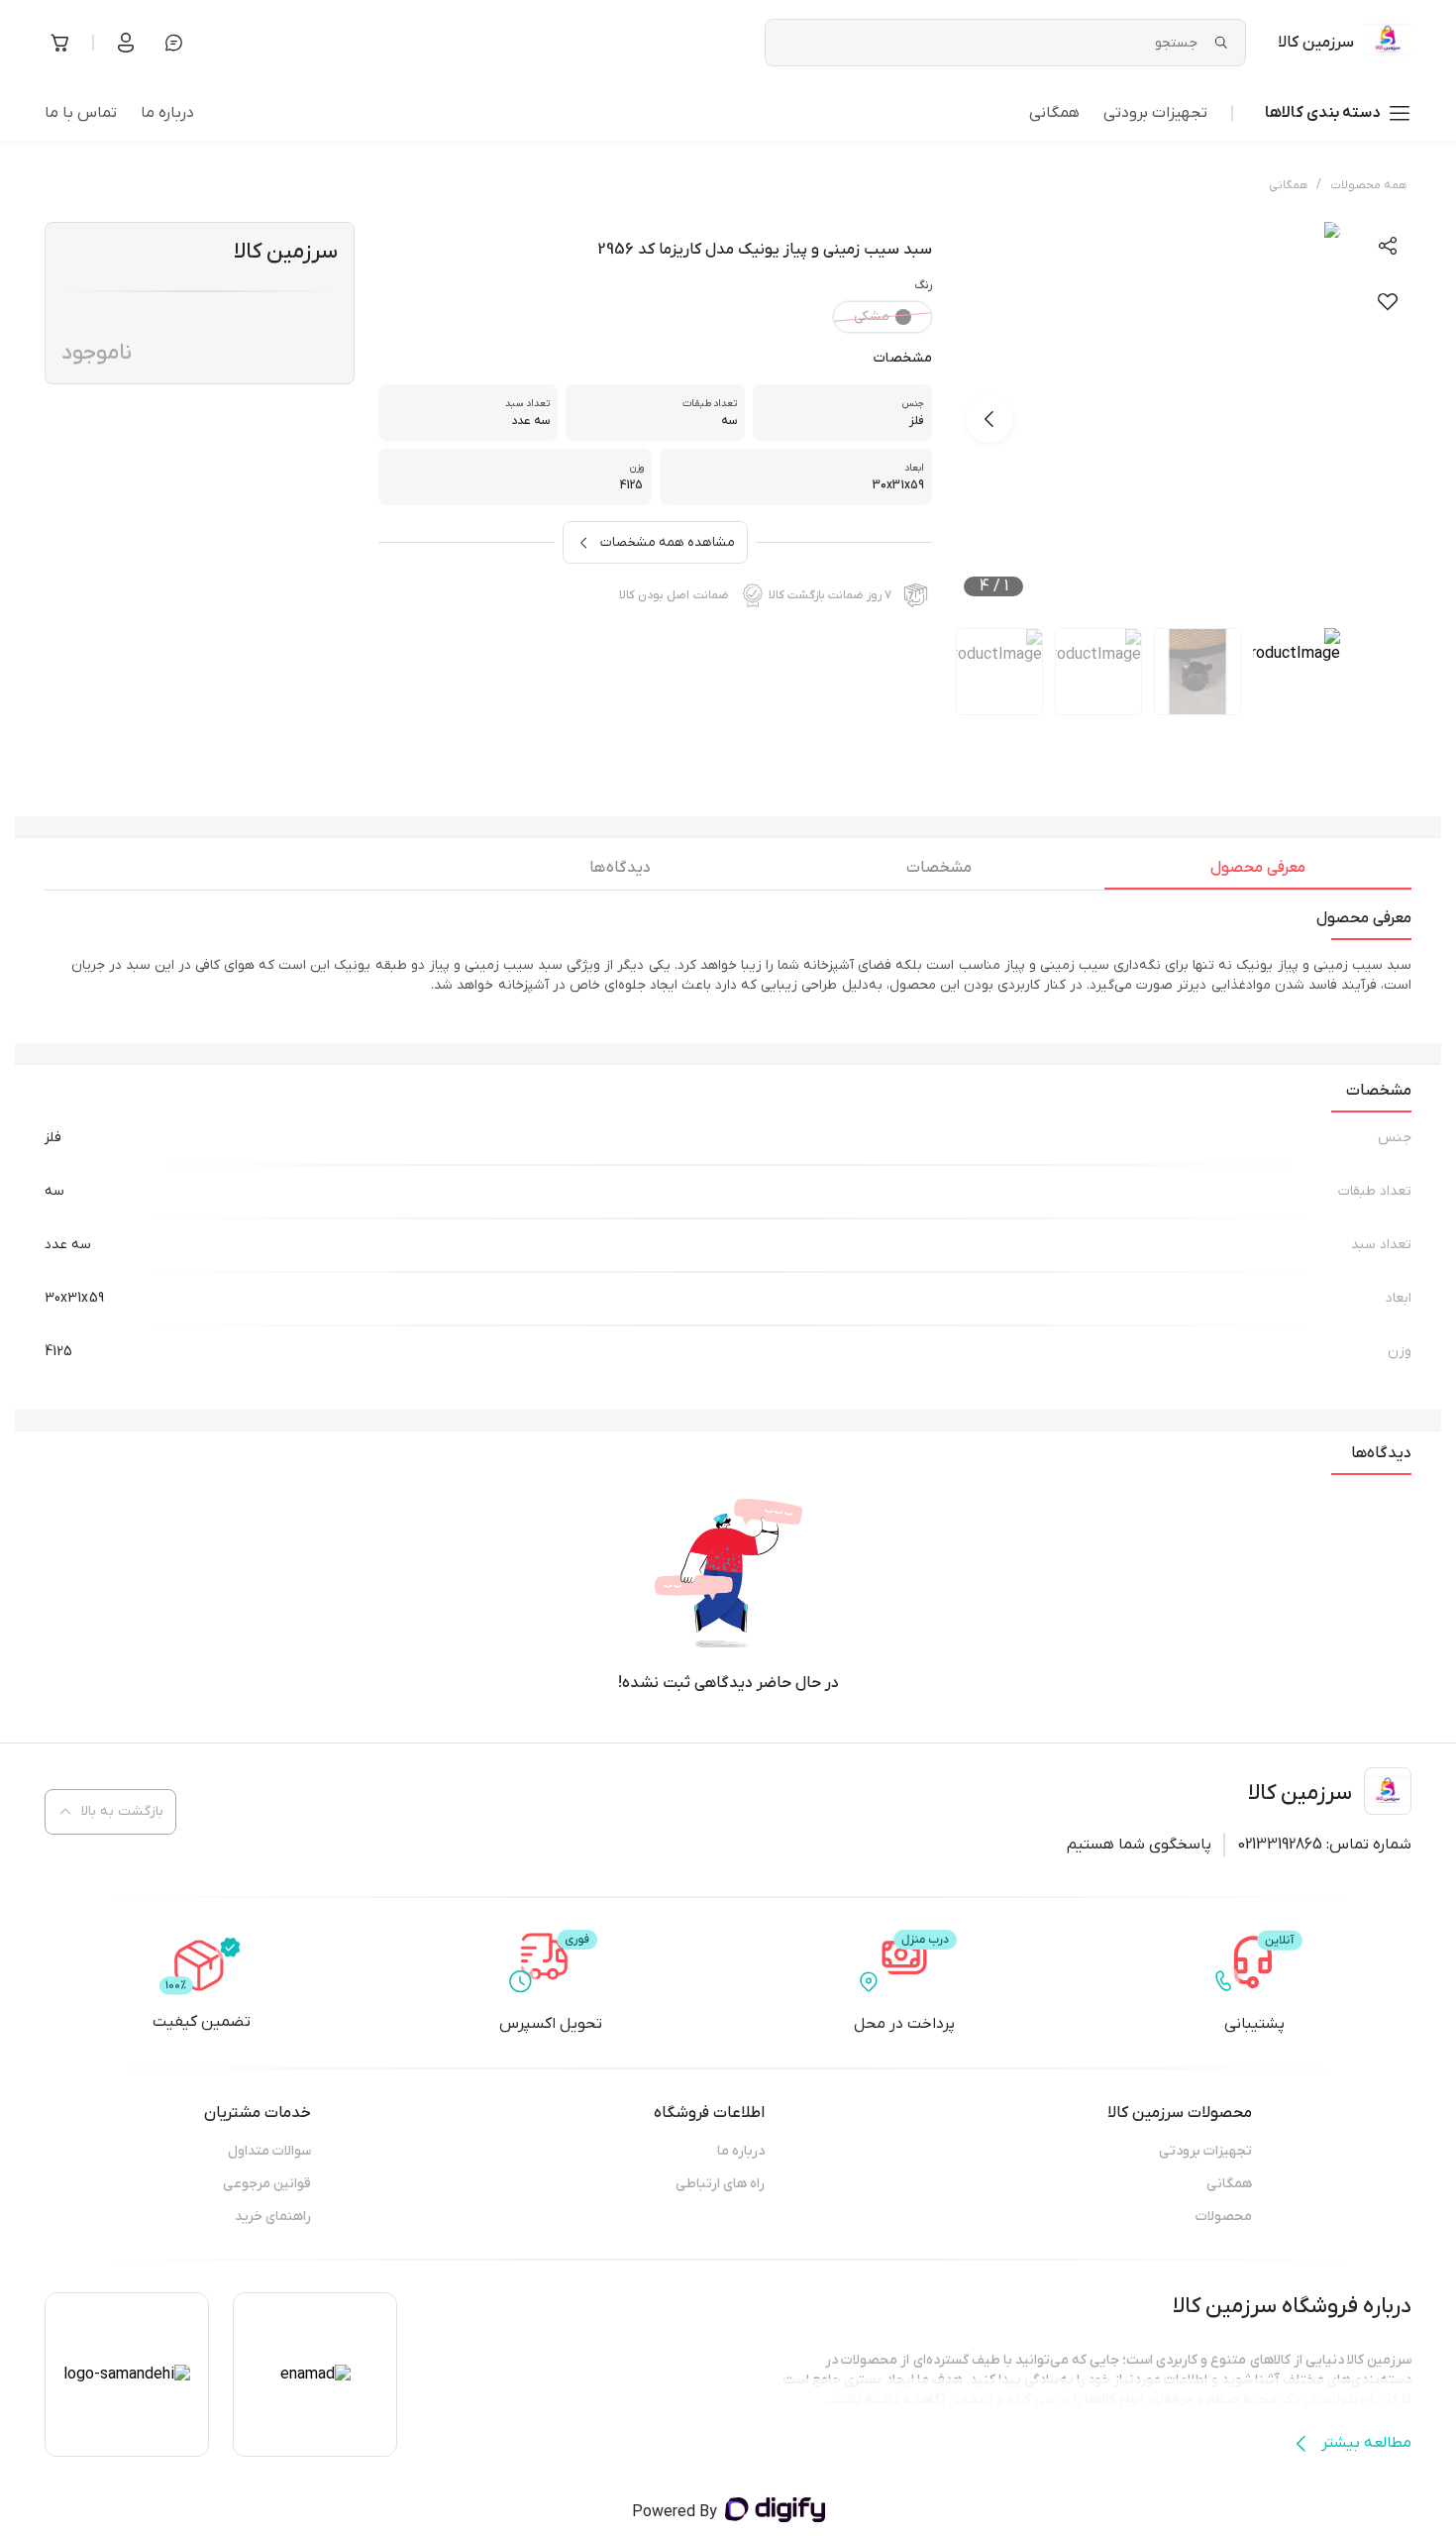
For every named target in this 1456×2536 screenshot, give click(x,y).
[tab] (1258, 873)
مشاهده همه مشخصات (668, 542)
